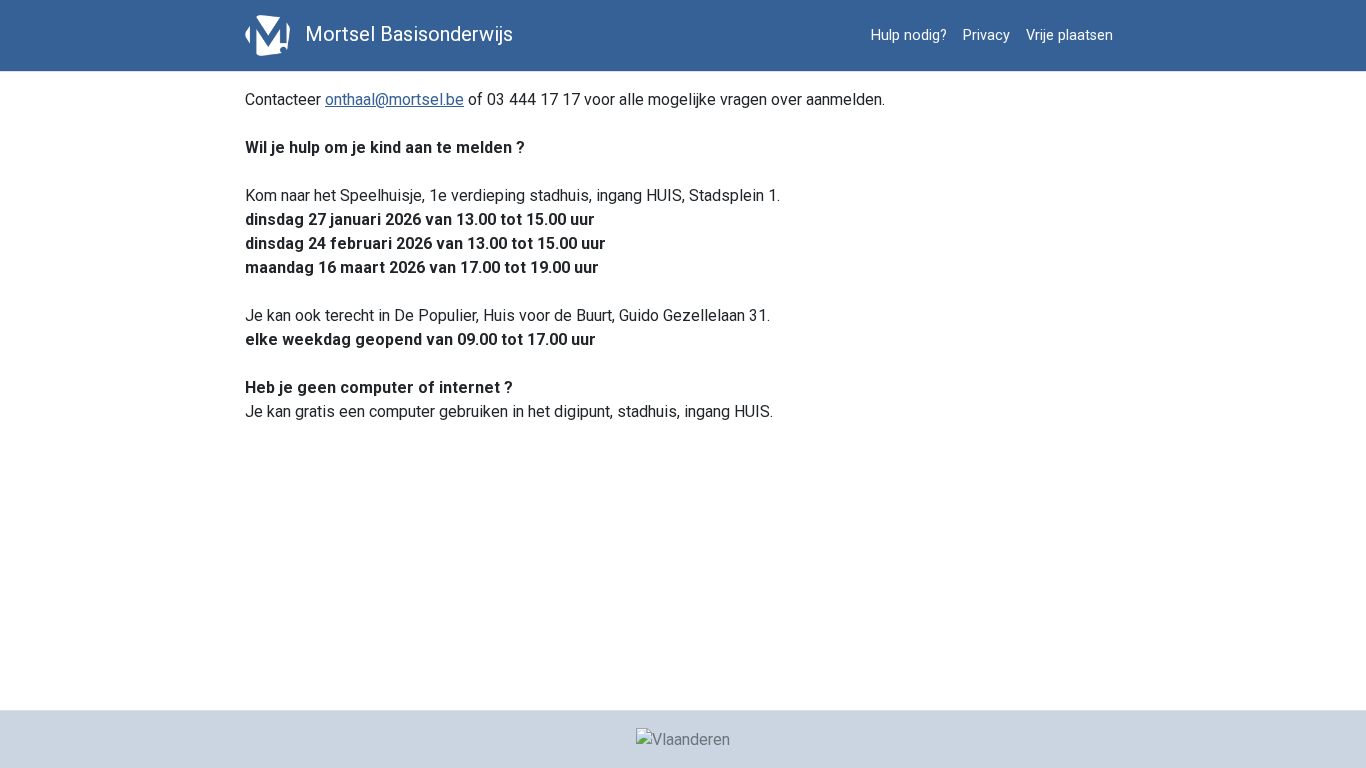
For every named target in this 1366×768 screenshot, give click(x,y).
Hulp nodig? (909, 35)
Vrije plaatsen (1069, 35)
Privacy (986, 35)
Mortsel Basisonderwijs (406, 34)
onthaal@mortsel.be (394, 99)
